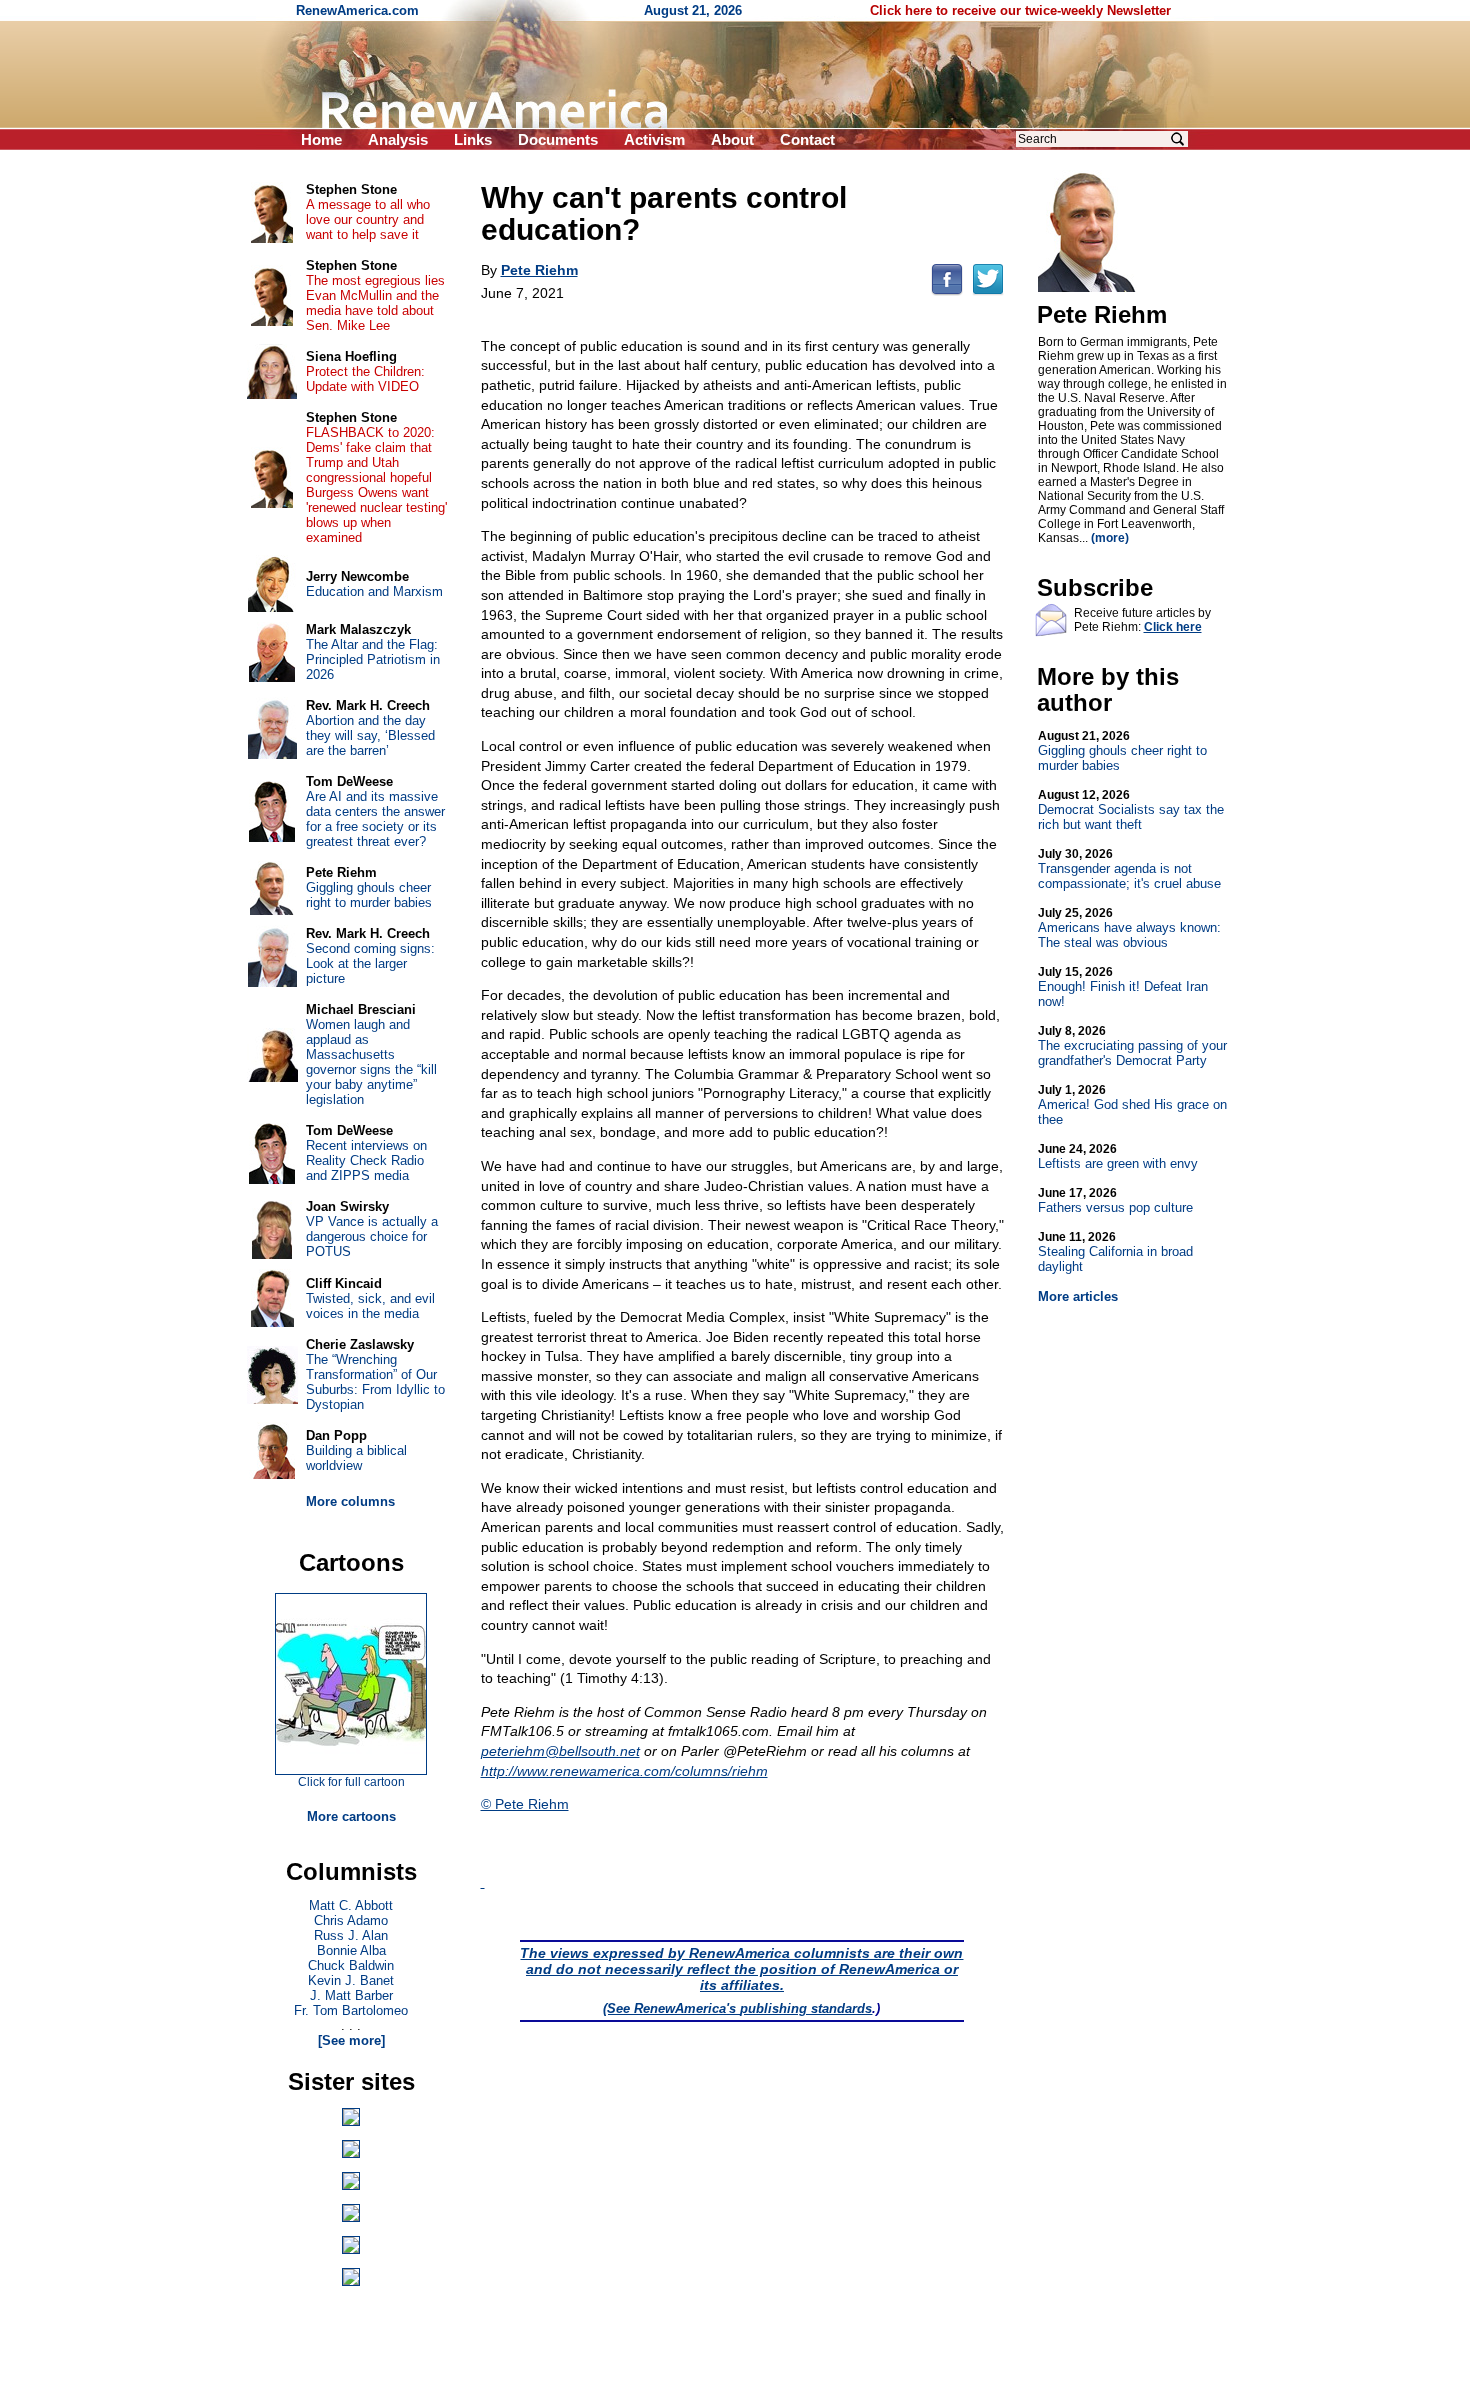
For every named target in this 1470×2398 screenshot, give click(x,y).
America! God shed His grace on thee (1132, 1105)
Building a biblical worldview (356, 1458)
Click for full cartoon (351, 1782)
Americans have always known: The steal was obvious (1129, 928)
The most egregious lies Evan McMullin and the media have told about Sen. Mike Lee (375, 303)
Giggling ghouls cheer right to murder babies (1122, 751)
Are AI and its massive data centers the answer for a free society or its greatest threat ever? (375, 819)
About (732, 139)
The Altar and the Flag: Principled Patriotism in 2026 (373, 659)
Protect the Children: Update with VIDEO (365, 379)
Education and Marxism (374, 591)
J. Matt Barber (351, 1995)
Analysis (398, 139)
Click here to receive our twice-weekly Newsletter (1020, 10)
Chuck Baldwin (351, 1965)
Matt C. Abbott (351, 1905)
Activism (654, 139)
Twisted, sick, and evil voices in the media (370, 1306)
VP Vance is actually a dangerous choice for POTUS (372, 1236)
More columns (350, 1501)
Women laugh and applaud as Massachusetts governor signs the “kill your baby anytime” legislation (371, 1062)
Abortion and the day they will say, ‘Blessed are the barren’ (370, 735)
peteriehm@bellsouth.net (560, 1751)
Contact (807, 139)
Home (321, 139)
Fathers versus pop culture (1115, 1200)
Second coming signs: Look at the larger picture (370, 963)
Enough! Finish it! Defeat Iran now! (1123, 987)
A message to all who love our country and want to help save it (368, 219)
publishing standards (806, 2008)
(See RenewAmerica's (671, 2008)
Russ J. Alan (351, 1935)
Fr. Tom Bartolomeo (351, 2010)
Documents (558, 139)
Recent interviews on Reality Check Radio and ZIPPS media (366, 1160)
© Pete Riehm (525, 1804)
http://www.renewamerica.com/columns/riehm (624, 1771)
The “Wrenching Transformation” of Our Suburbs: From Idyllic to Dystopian (375, 1382)
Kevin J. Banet (351, 1980)
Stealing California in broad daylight (1115, 1252)
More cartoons (351, 1816)
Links (473, 139)
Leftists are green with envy (1118, 1156)
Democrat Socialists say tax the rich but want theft (1131, 810)
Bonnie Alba (351, 1950)
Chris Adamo (351, 1920)
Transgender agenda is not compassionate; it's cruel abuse (1129, 869)
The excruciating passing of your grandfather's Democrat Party (1132, 1046)
